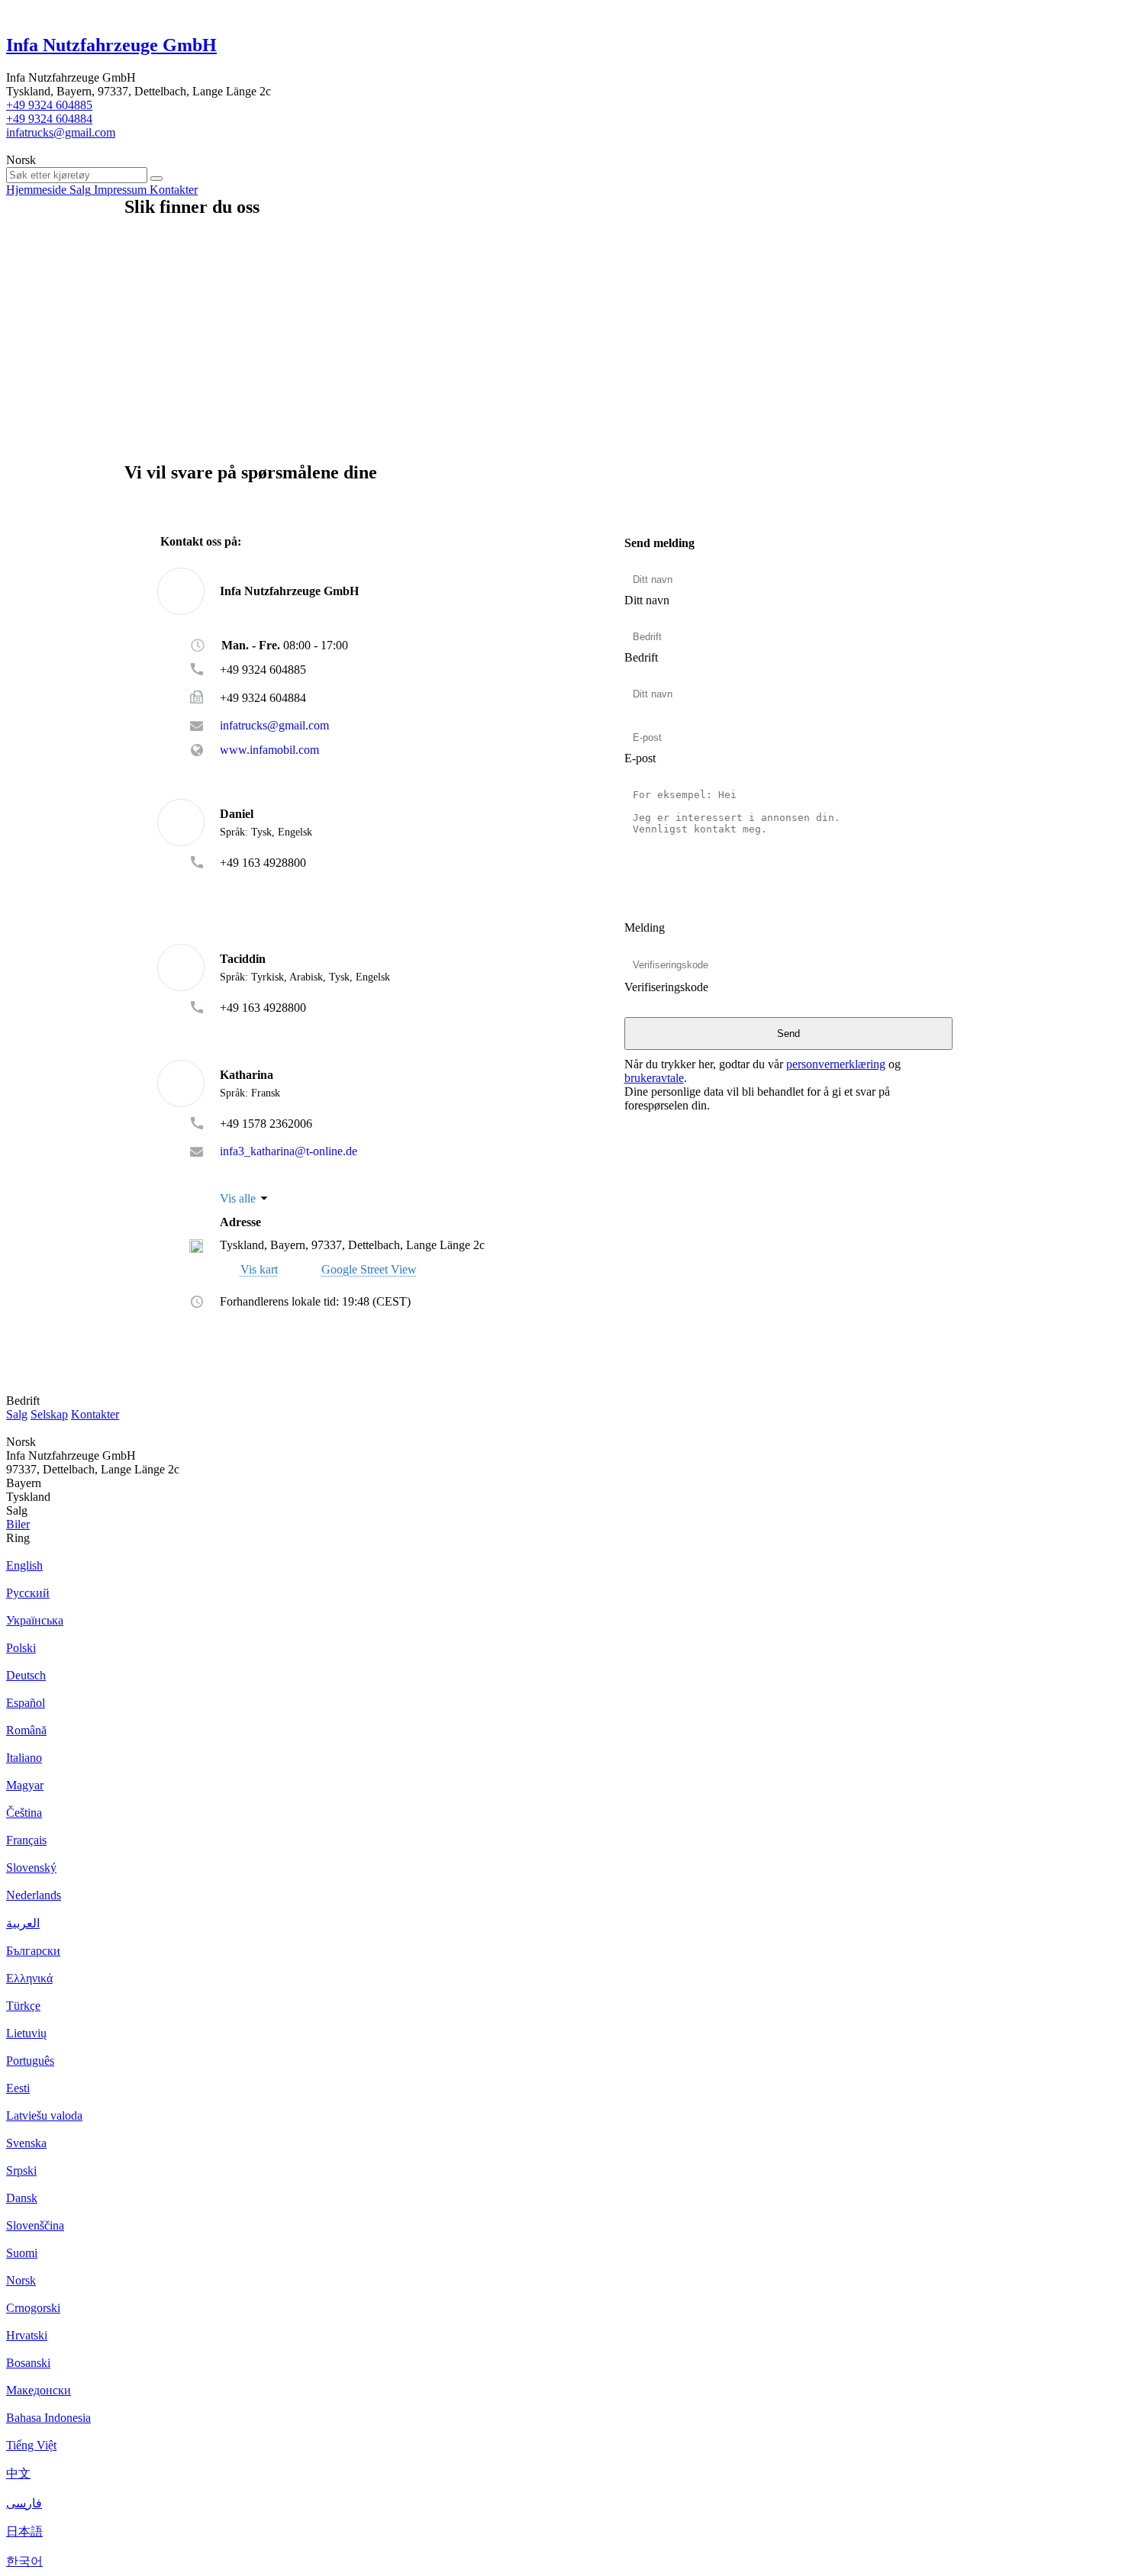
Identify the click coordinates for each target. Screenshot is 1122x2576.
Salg (17, 1414)
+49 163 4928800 (263, 863)
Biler (18, 1524)
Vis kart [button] (259, 1270)
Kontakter (95, 1414)
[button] (359, 1269)
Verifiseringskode (666, 987)
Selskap (49, 1414)
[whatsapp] (251, 885)
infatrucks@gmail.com (61, 132)
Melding (645, 927)
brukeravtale (654, 1078)
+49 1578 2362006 (266, 1124)
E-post (640, 758)
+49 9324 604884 (49, 119)
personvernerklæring (836, 1064)
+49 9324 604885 (49, 105)
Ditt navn (647, 600)
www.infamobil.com (269, 750)
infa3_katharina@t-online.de (289, 1151)
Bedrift (641, 657)
